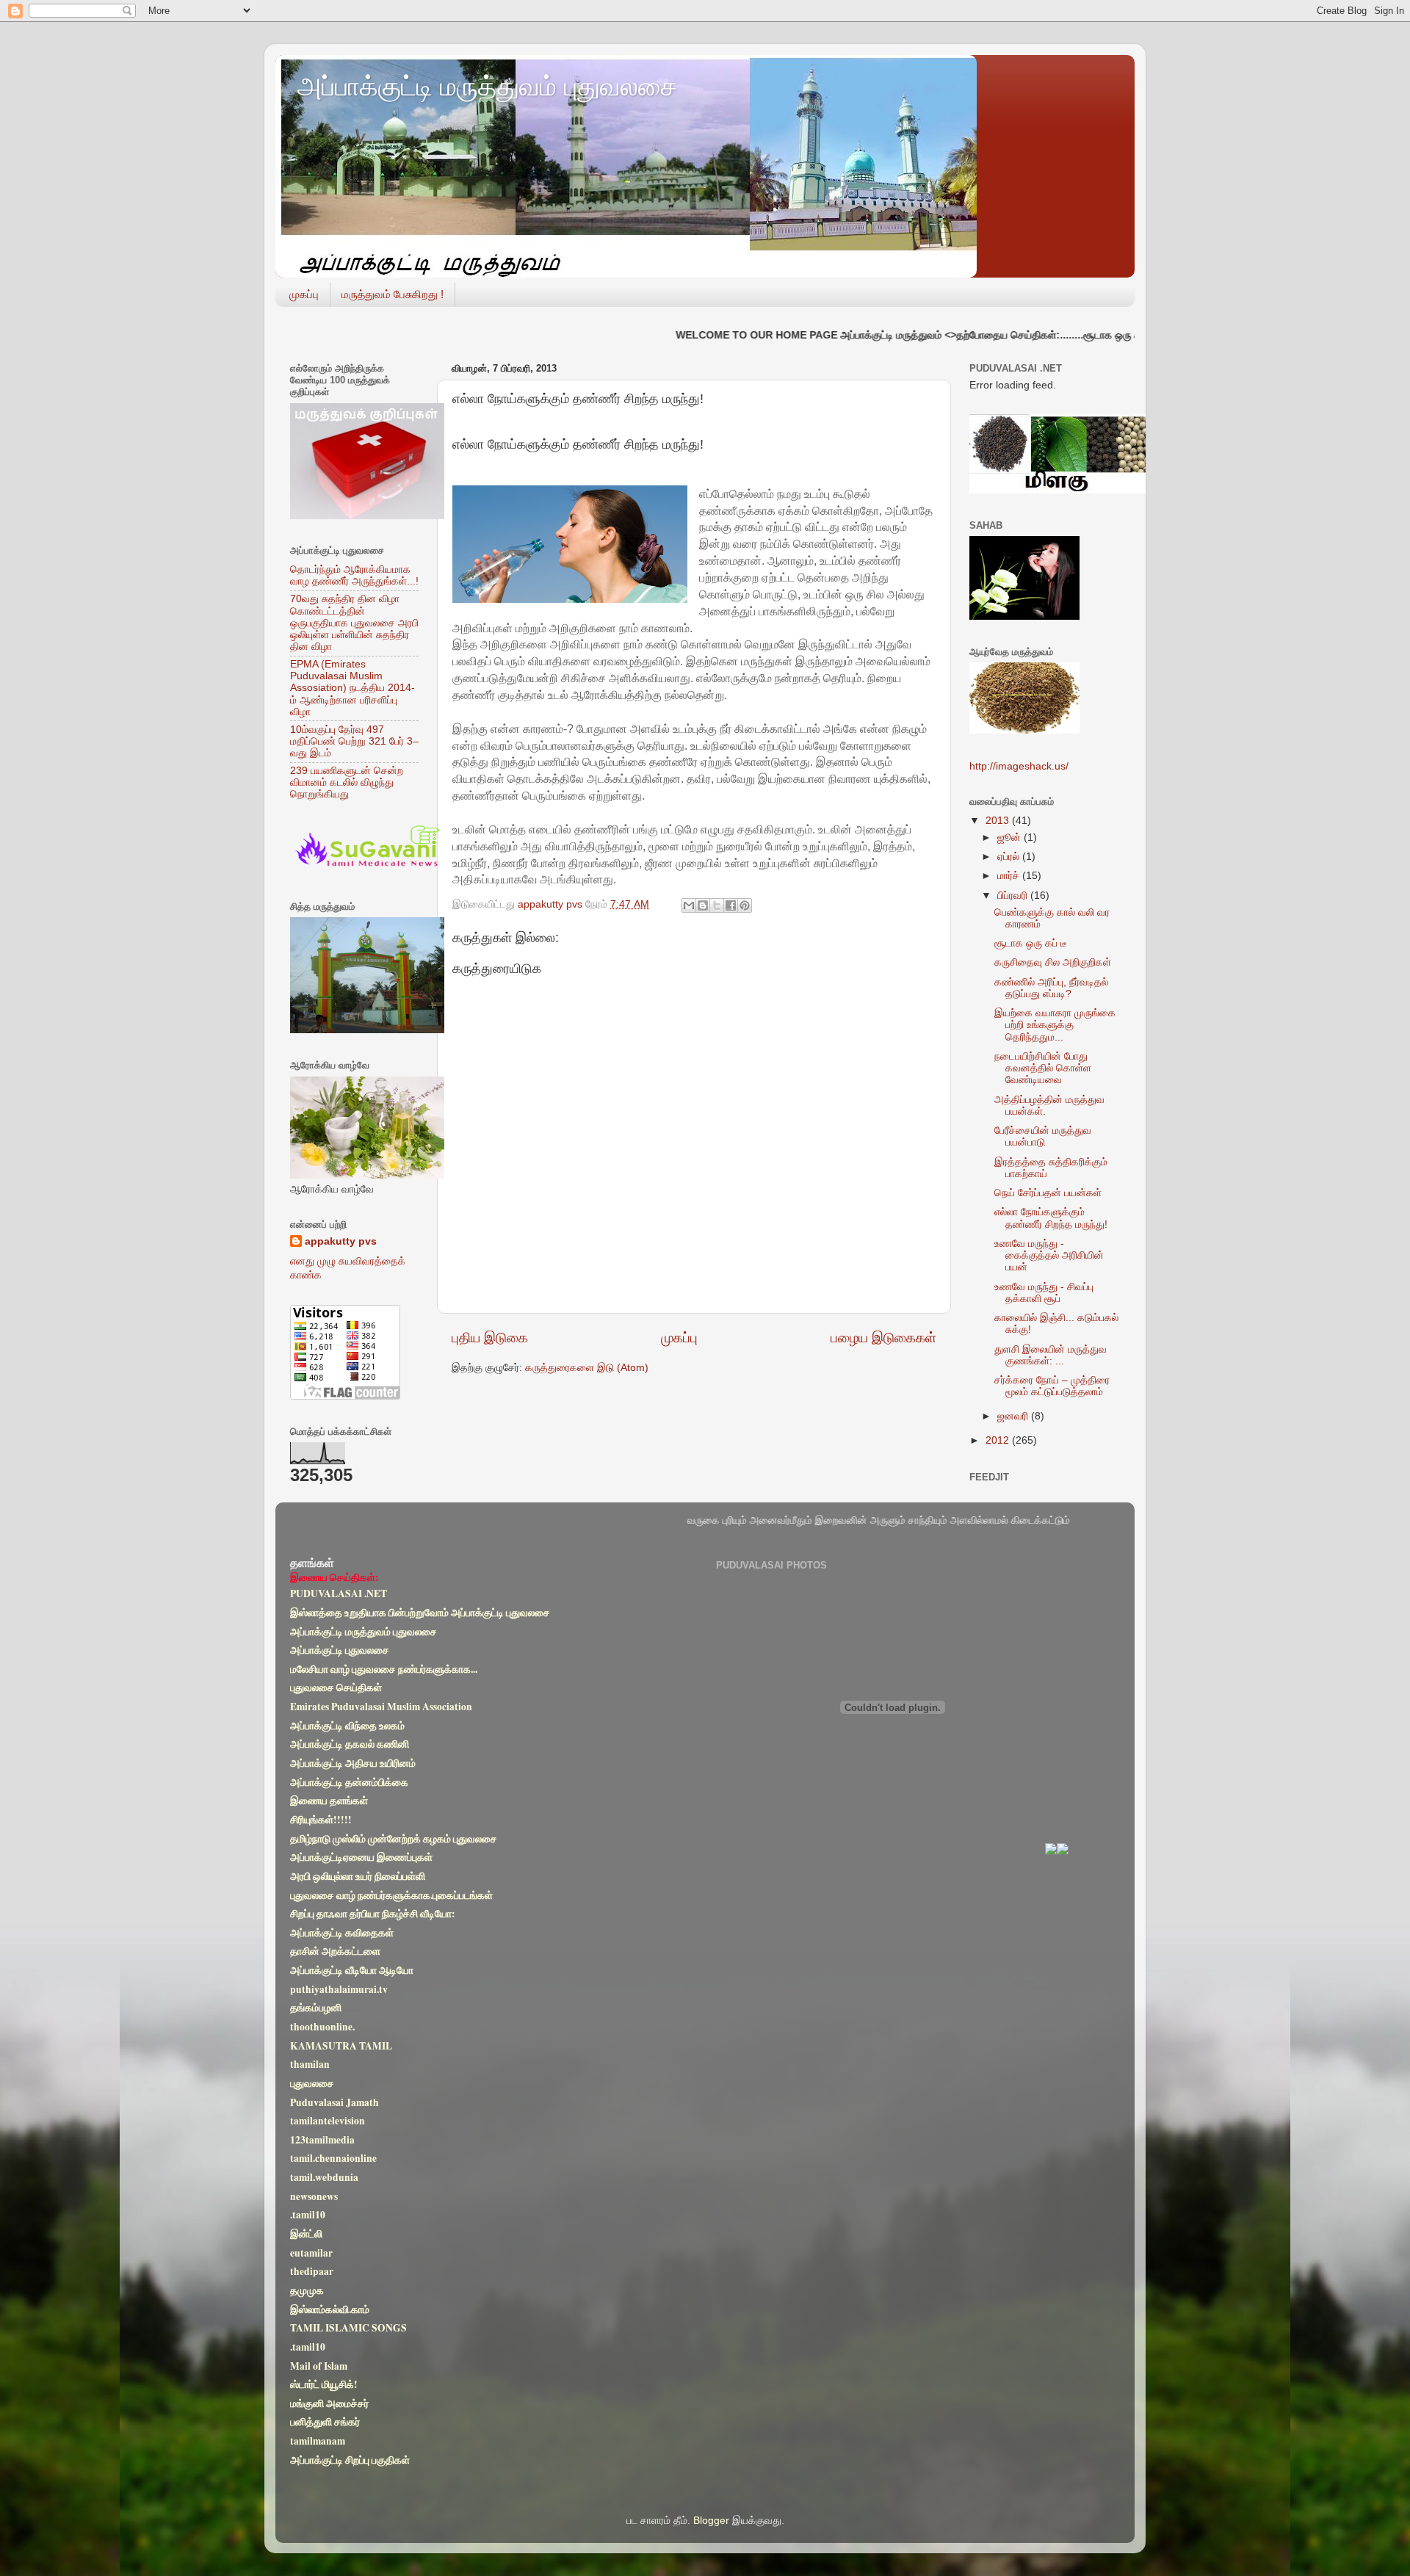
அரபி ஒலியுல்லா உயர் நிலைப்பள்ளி (358, 1876)
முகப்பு (304, 294)
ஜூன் (1010, 837)
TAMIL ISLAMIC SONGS (348, 2328)
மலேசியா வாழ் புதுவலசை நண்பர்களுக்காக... (384, 1669)
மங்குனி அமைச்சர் (329, 2403)
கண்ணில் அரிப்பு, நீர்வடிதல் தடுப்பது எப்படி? (1051, 988)
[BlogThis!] (703, 905)
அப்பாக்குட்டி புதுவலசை (340, 1650)
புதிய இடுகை (490, 1338)
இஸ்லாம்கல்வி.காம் (330, 2309)
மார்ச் (1010, 876)
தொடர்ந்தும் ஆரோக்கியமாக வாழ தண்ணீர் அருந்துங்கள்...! (354, 575)
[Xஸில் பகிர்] (717, 905)
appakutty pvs (341, 1241)
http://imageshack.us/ (1019, 766)
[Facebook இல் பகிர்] (731, 905)
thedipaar (312, 2272)
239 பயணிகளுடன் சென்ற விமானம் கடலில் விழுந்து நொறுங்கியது (347, 782)
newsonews (314, 2196)
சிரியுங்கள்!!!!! (321, 1820)
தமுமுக (307, 2290)
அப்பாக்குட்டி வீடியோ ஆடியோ (352, 1970)
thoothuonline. (322, 2027)
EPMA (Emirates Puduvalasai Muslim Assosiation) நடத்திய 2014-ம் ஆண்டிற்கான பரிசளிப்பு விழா (352, 688)
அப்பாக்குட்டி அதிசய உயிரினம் (353, 1763)
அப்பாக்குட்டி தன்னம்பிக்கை (349, 1782)
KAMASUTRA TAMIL (341, 2046)
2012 (999, 1440)
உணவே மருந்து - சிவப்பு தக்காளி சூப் (1044, 1293)
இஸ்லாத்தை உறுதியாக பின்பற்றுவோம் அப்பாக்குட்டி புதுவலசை (420, 1613)
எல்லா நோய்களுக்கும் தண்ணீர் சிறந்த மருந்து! (1051, 1218)
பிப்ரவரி (1014, 896)
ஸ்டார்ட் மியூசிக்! (324, 2384)
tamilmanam (318, 2441)
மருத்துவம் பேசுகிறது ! (393, 294)
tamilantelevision (328, 2121)
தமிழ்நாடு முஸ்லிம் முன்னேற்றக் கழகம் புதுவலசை (394, 1839)
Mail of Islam (319, 2366)
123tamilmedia (322, 2140)
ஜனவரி (1014, 1416)
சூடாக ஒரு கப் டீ (1031, 943)
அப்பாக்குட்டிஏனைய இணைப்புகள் (361, 1857)
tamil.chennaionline (333, 2159)
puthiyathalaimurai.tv (339, 1989)
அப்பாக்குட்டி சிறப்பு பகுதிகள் (350, 2460)
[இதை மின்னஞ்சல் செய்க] (689, 905)
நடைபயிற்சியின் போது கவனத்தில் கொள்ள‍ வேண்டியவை (1043, 1068)
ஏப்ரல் (1010, 857)
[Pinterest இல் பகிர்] (745, 905)
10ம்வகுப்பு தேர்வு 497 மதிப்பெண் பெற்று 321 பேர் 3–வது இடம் (354, 741)
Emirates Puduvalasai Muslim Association (381, 1707)
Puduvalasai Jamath (335, 2102)
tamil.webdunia (324, 2177)
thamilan (310, 2064)
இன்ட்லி (306, 2234)
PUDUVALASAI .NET (339, 1593)
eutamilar (311, 2253)
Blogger (711, 2521)
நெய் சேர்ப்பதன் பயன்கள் (1048, 1193)
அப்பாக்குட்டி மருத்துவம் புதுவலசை (487, 86)
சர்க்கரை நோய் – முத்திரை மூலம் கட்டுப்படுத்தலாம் (1052, 1386)
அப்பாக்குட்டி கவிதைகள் (342, 1933)
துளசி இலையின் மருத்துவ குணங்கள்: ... (1051, 1355)
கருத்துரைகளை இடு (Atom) (587, 1368)
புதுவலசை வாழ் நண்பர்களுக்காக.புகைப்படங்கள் (391, 1895)
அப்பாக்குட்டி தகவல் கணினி (350, 1745)
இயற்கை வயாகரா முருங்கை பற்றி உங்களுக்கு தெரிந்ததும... (1055, 1025)
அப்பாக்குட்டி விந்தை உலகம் (347, 1726)
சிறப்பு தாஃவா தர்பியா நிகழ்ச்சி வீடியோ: (373, 1914)
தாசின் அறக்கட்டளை (335, 1952)
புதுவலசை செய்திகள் (336, 1688)
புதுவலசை (312, 2083)
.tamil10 (308, 2215)
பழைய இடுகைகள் (883, 1338)
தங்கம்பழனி (316, 2008)
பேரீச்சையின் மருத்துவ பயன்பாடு (1043, 1136)
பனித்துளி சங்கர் (325, 2423)
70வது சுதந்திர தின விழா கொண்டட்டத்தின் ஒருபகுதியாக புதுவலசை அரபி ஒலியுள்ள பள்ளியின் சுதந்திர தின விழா (354, 623)
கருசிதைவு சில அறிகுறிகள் (1053, 962)
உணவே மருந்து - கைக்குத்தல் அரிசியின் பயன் (1049, 1255)
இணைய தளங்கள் (329, 1801)
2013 (999, 821)
